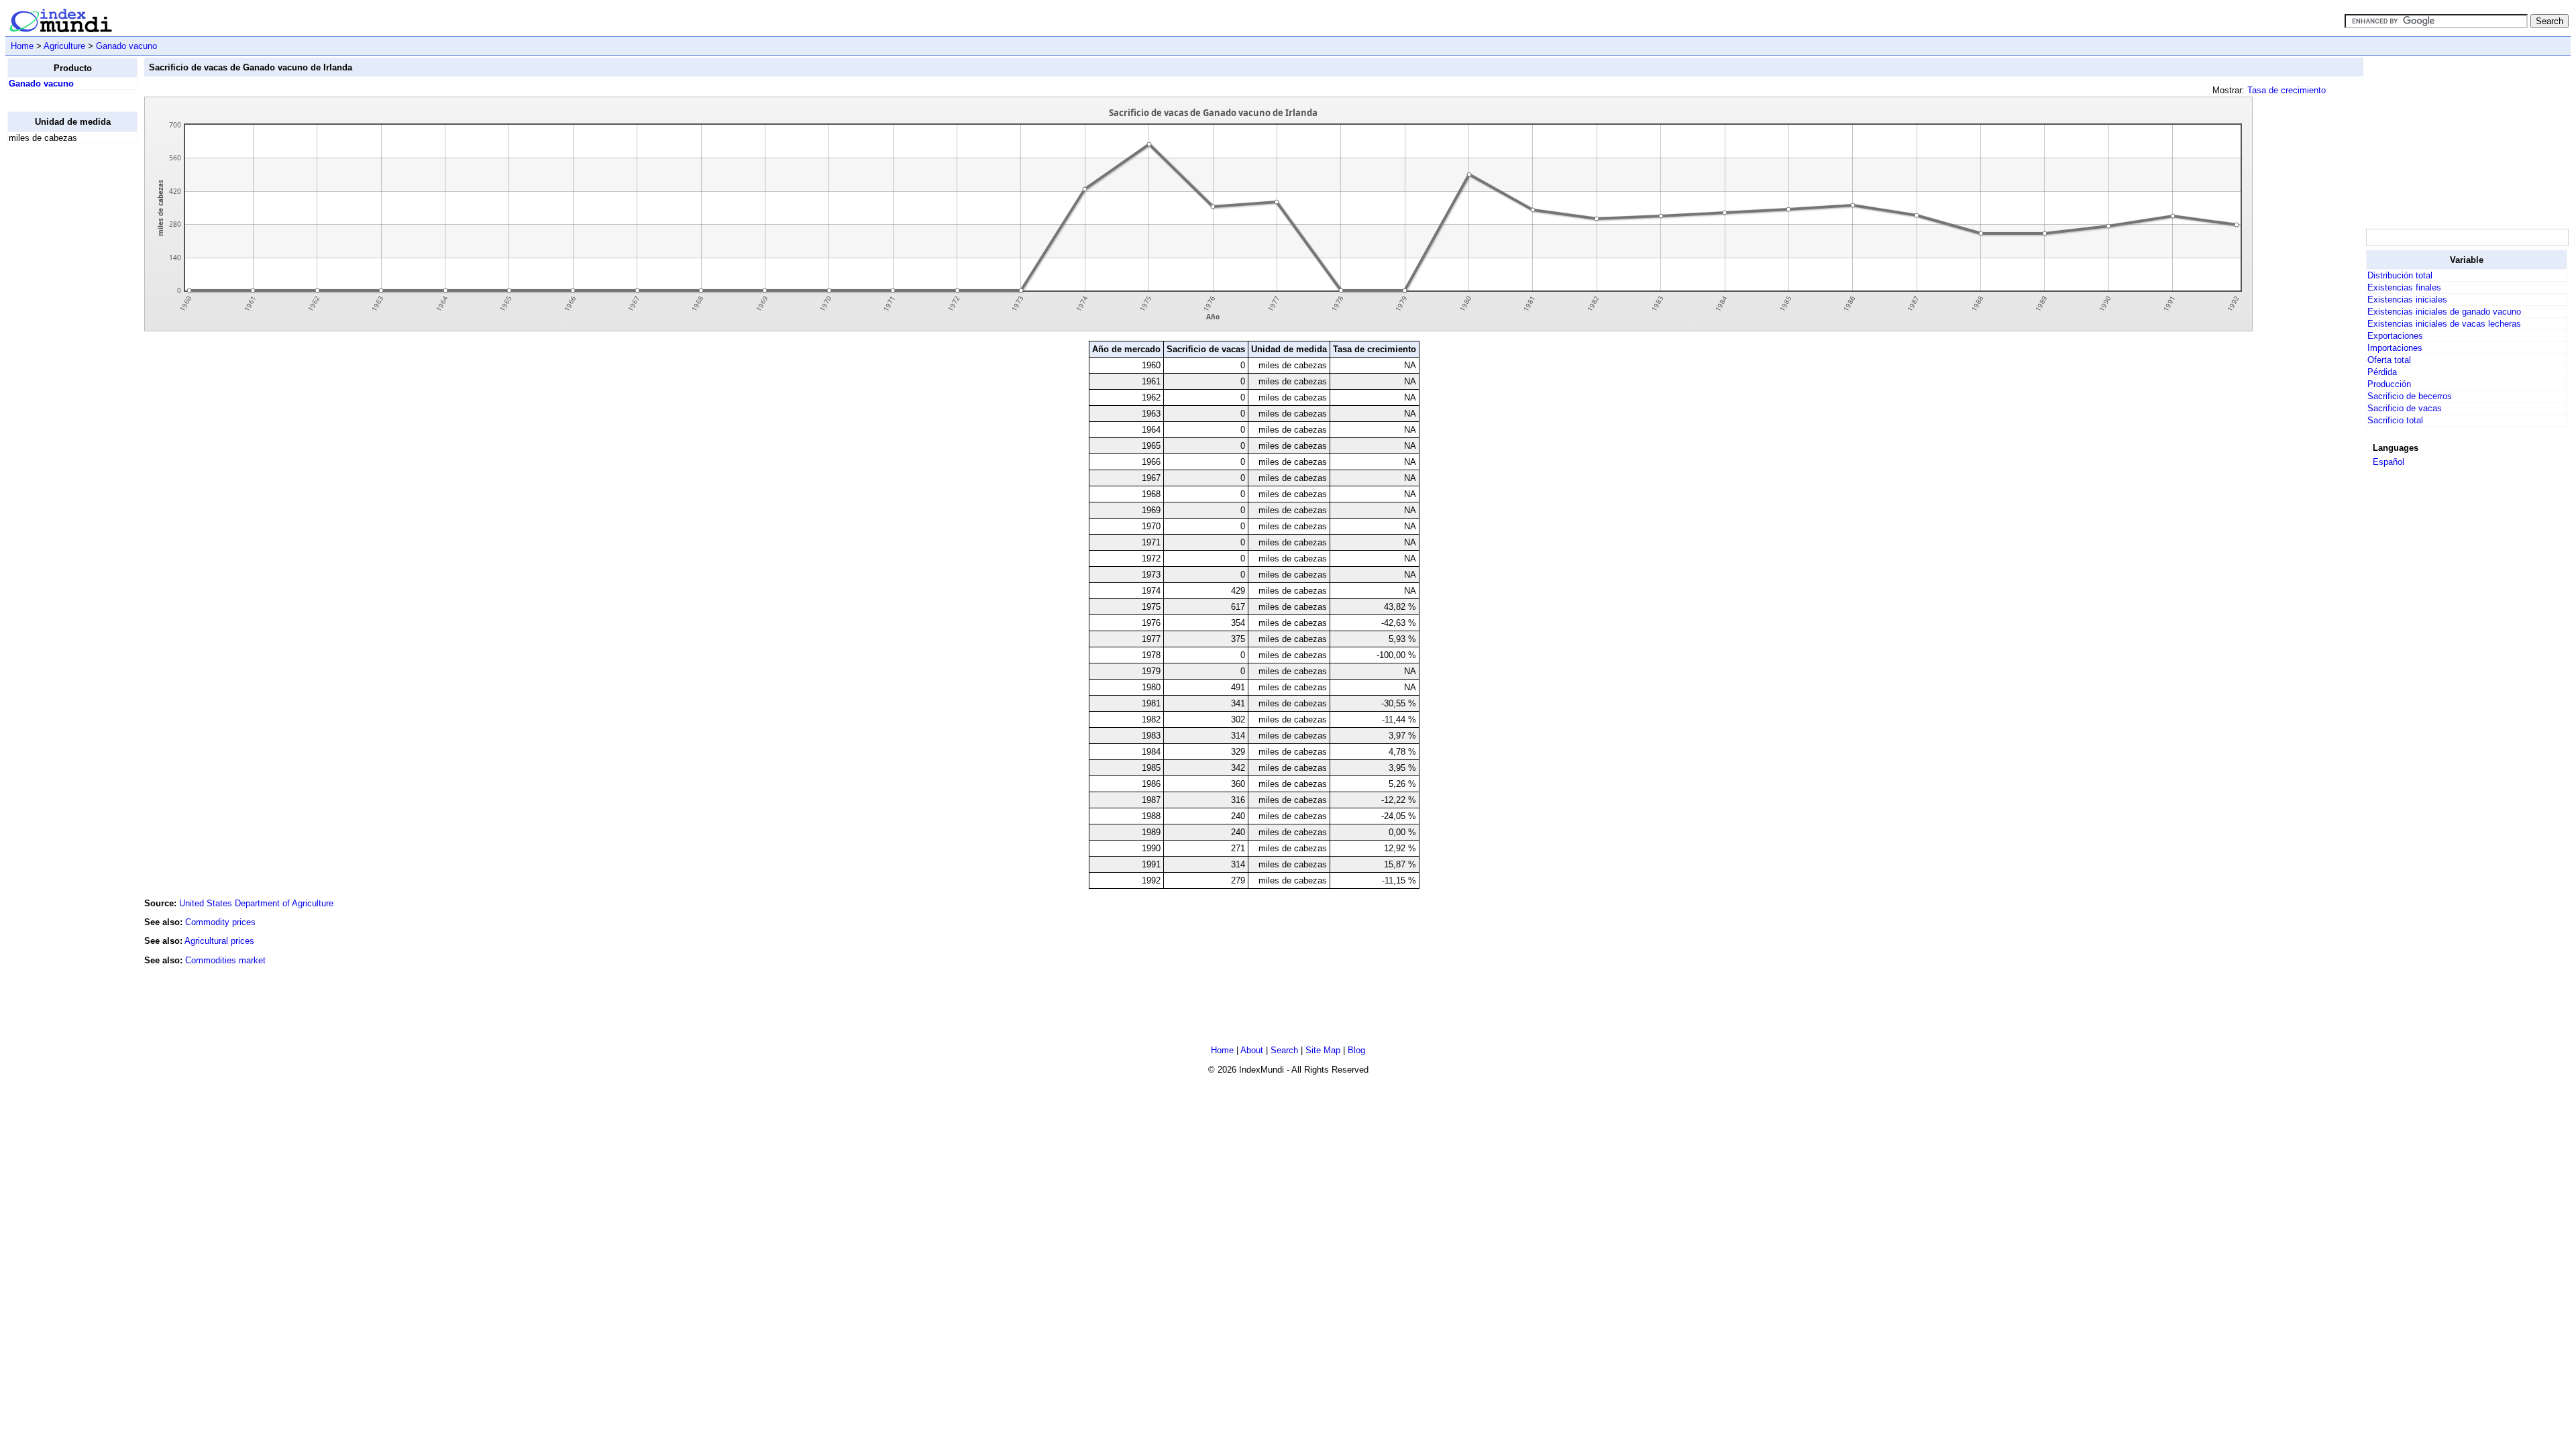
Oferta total (2389, 360)
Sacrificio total (2395, 420)
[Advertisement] (61, 356)
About (1252, 1050)
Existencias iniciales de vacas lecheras (2444, 324)
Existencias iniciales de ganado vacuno (2444, 312)
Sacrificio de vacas (2405, 408)
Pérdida (2382, 372)
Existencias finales (2404, 287)
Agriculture (64, 46)
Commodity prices (220, 922)
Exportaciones (2395, 336)
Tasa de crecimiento (2287, 90)
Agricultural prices (219, 941)
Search (1284, 1050)
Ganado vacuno (126, 46)
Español (2389, 462)
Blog (1356, 1050)
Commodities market (225, 960)
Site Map (1323, 1050)
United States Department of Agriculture (256, 903)
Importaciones (2395, 348)
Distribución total (2400, 275)
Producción (2389, 384)
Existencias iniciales (2407, 300)
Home (22, 46)
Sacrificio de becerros (2410, 396)
